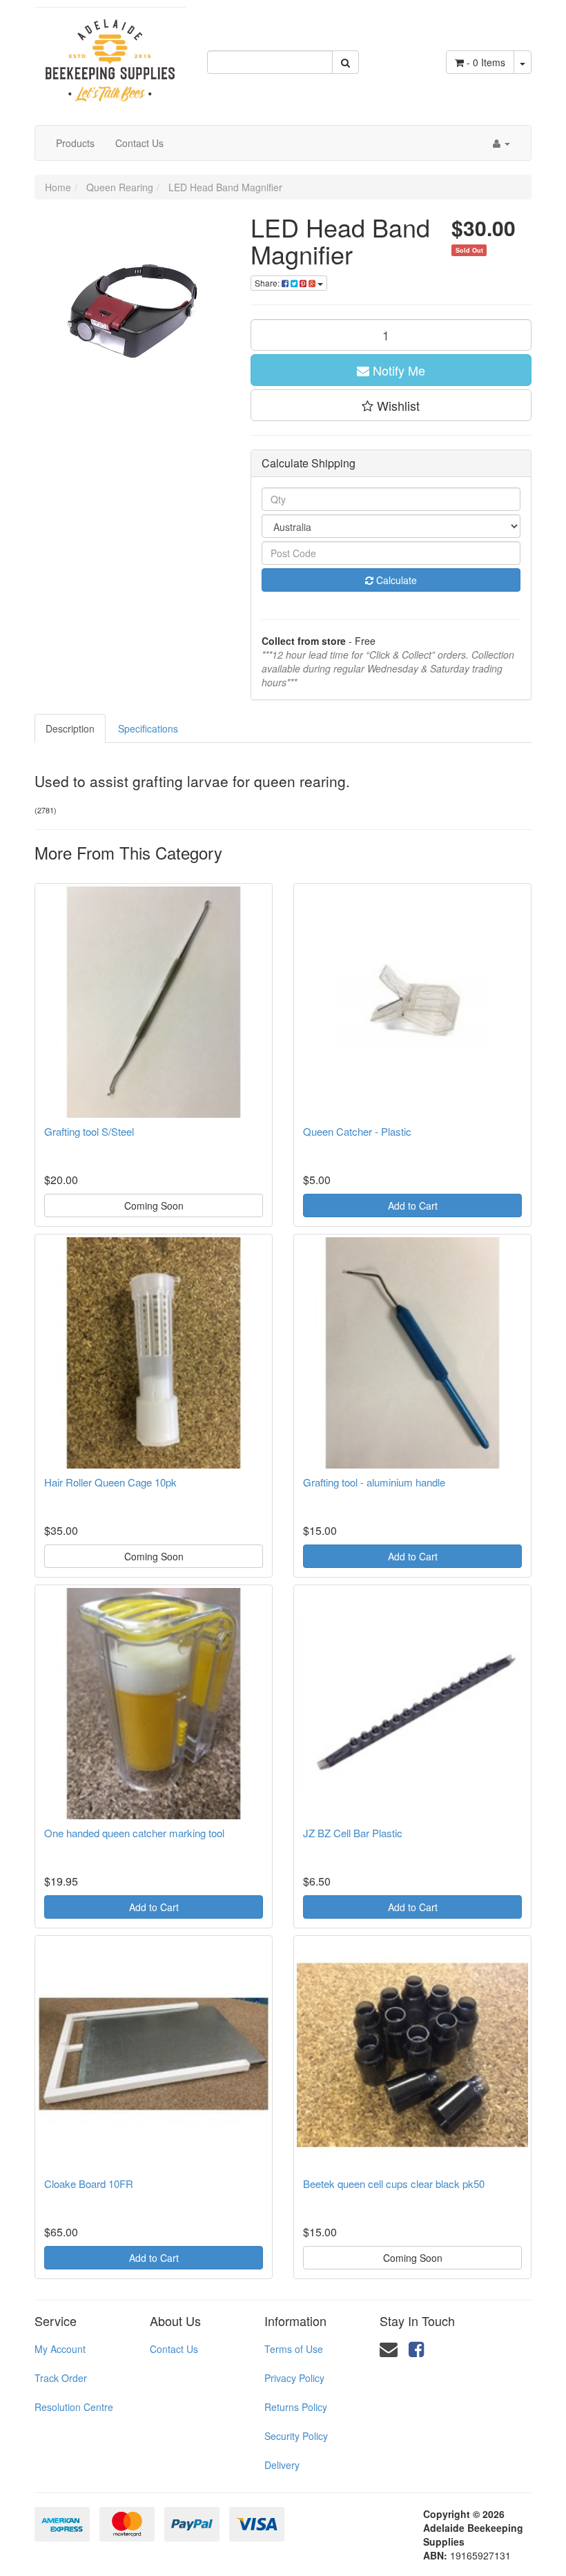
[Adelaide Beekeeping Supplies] (110, 54)
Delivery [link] (282, 2465)
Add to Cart (413, 1205)
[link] (416, 2348)
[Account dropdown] (501, 143)
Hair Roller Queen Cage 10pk (110, 1482)
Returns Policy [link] (296, 2407)
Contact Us (139, 143)
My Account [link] (60, 2349)
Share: (268, 283)
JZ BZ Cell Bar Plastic (353, 1833)
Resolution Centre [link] (74, 2407)
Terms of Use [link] (294, 2349)
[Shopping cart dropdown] (523, 62)
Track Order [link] (61, 2378)
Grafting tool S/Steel (89, 1131)
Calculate (395, 580)
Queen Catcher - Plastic (357, 1131)
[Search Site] (345, 62)
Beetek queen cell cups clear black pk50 (394, 2183)
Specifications (148, 728)
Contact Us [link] (174, 2349)
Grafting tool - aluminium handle (374, 1482)
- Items (486, 62)
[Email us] (389, 2348)
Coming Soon (154, 1205)
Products (75, 143)
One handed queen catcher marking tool (134, 1833)
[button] (391, 405)
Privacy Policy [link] (294, 2378)
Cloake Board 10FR (89, 2183)
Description (70, 728)
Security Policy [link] (296, 2436)
